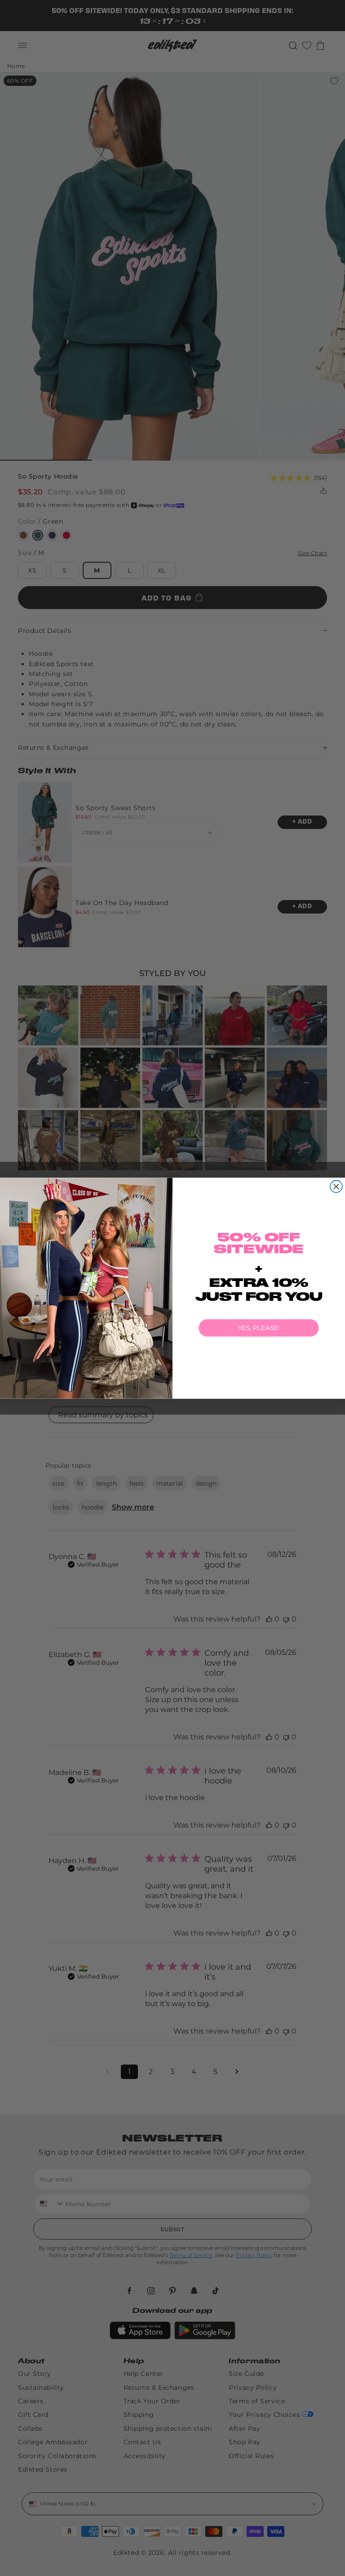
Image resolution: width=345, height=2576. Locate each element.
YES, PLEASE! (259, 1328)
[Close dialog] (336, 1186)
